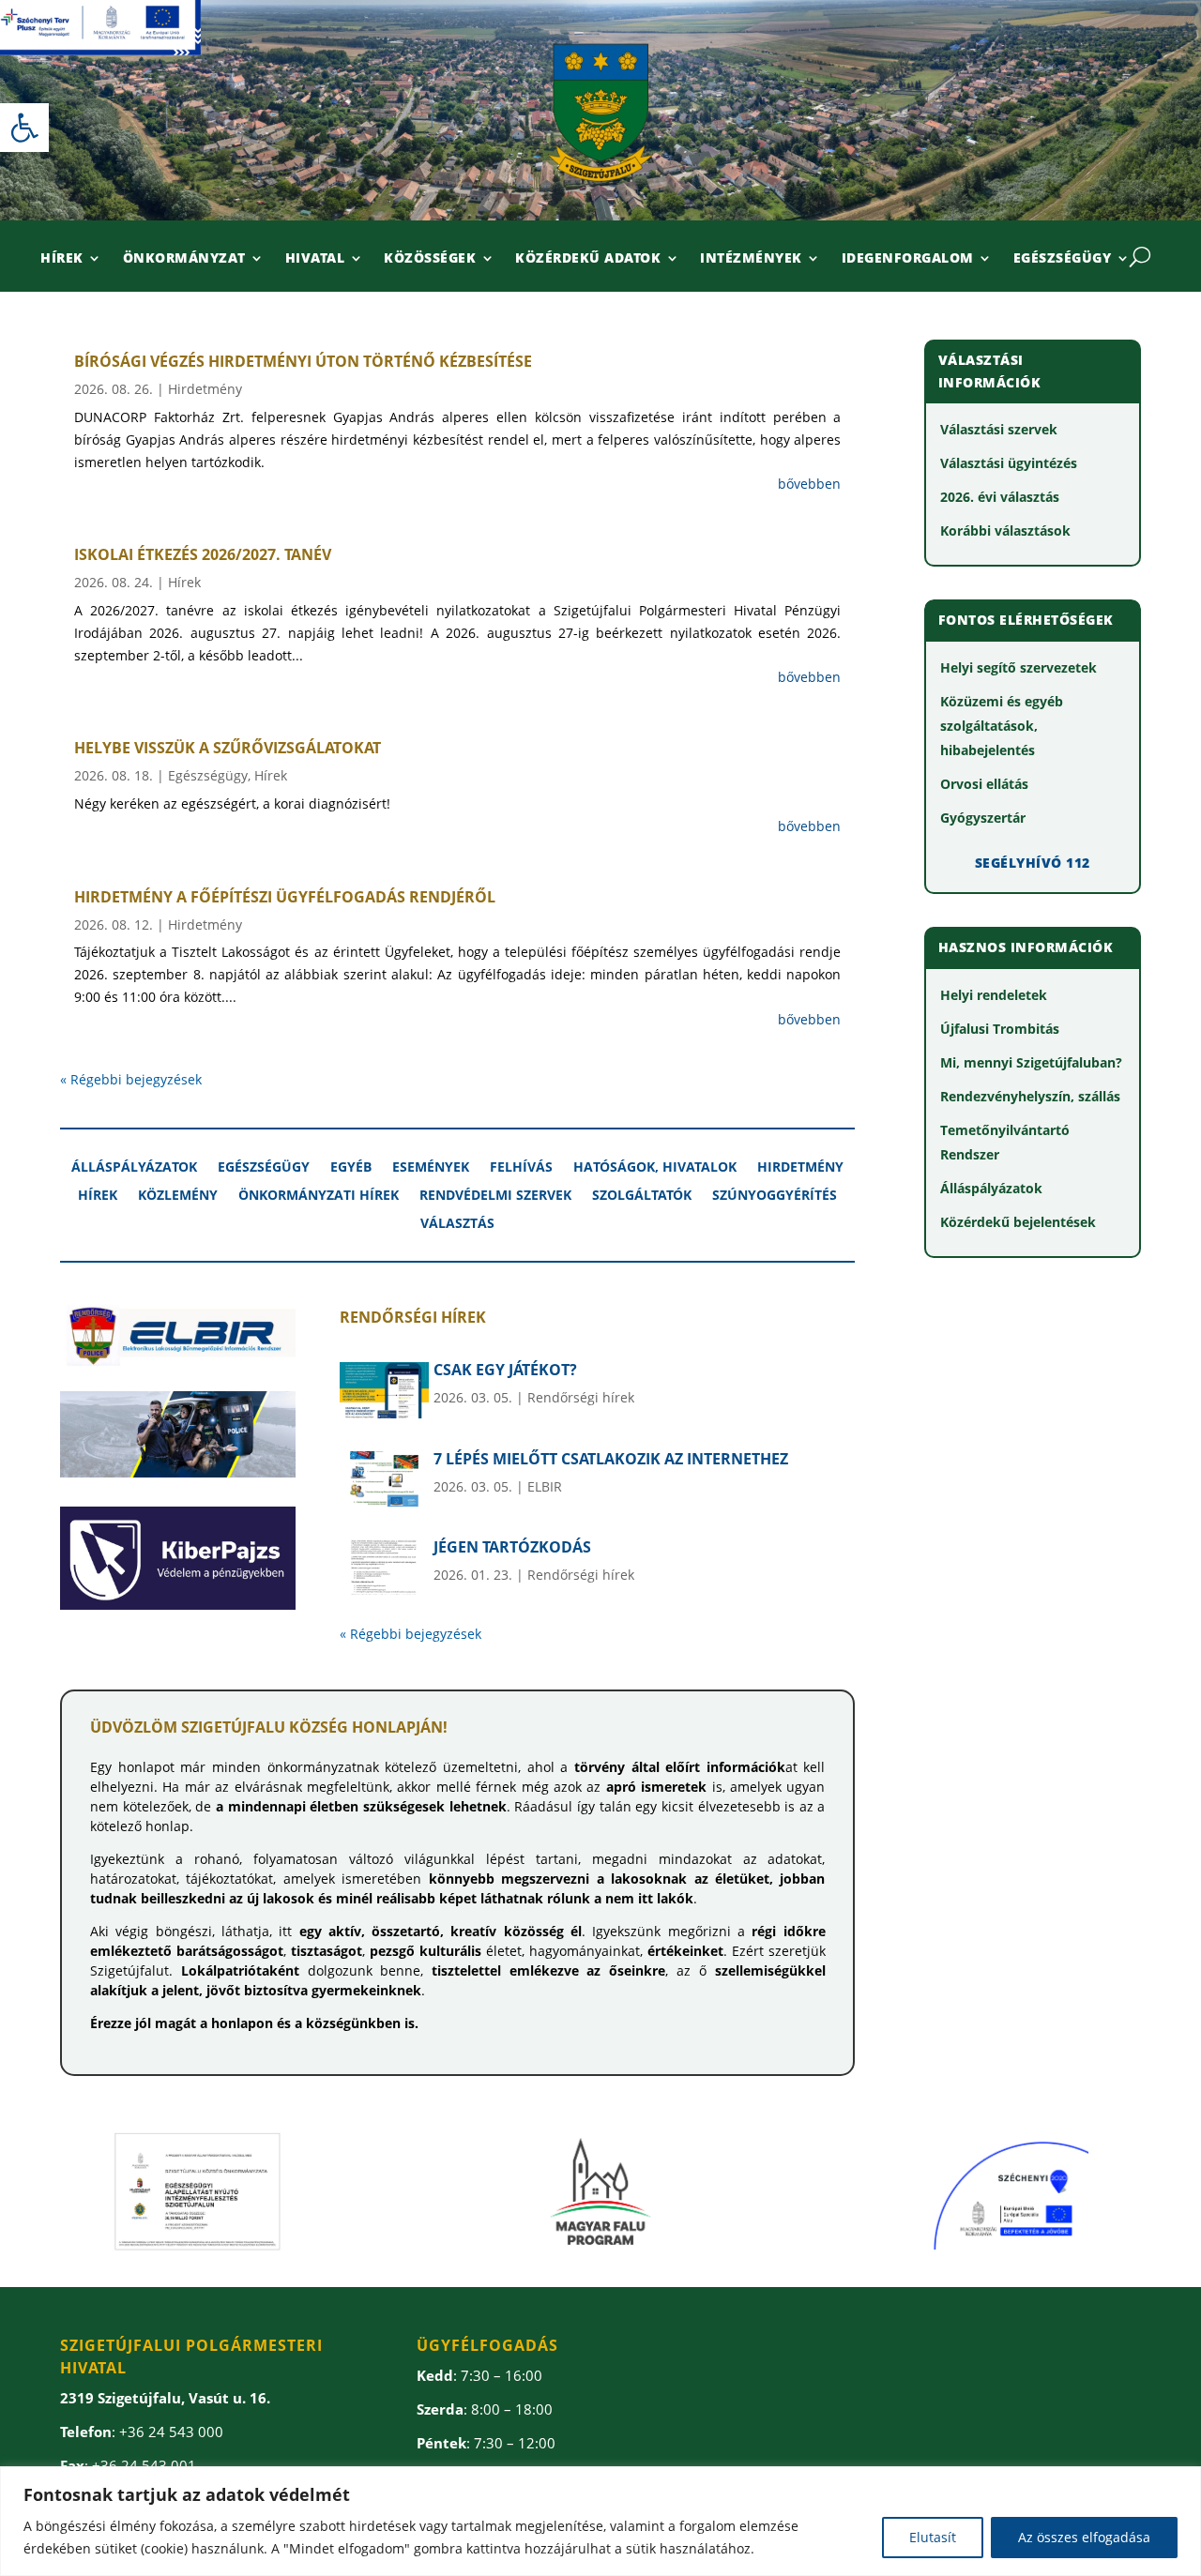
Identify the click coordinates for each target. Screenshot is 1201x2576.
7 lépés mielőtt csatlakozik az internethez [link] (611, 1459)
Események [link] (431, 1168)
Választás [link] (457, 1224)
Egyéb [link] (351, 1168)
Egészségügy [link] (1063, 259)
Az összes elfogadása (1084, 2537)
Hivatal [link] (315, 259)
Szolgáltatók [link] (642, 1196)
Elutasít (933, 2537)
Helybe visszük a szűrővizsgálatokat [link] (228, 748)
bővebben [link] (809, 484)
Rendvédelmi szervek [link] (495, 1196)
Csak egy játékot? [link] (505, 1370)
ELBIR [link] (545, 1486)
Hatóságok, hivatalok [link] (655, 1168)
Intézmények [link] (751, 259)
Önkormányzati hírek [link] (319, 1196)
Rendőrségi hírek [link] (581, 1397)
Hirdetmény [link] (205, 389)
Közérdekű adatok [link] (588, 259)
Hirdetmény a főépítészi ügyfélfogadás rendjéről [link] (285, 897)
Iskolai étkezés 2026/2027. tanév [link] (203, 554)
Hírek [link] (62, 259)
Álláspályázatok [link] (134, 1168)
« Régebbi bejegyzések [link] (131, 1079)
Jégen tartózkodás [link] (512, 1547)
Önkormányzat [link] (184, 259)
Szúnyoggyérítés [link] (775, 1196)
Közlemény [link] (178, 1196)
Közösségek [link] (430, 259)
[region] (600, 2521)
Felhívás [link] (521, 1168)
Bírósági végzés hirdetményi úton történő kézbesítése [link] (303, 361)
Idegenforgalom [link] (908, 259)
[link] (24, 128)
